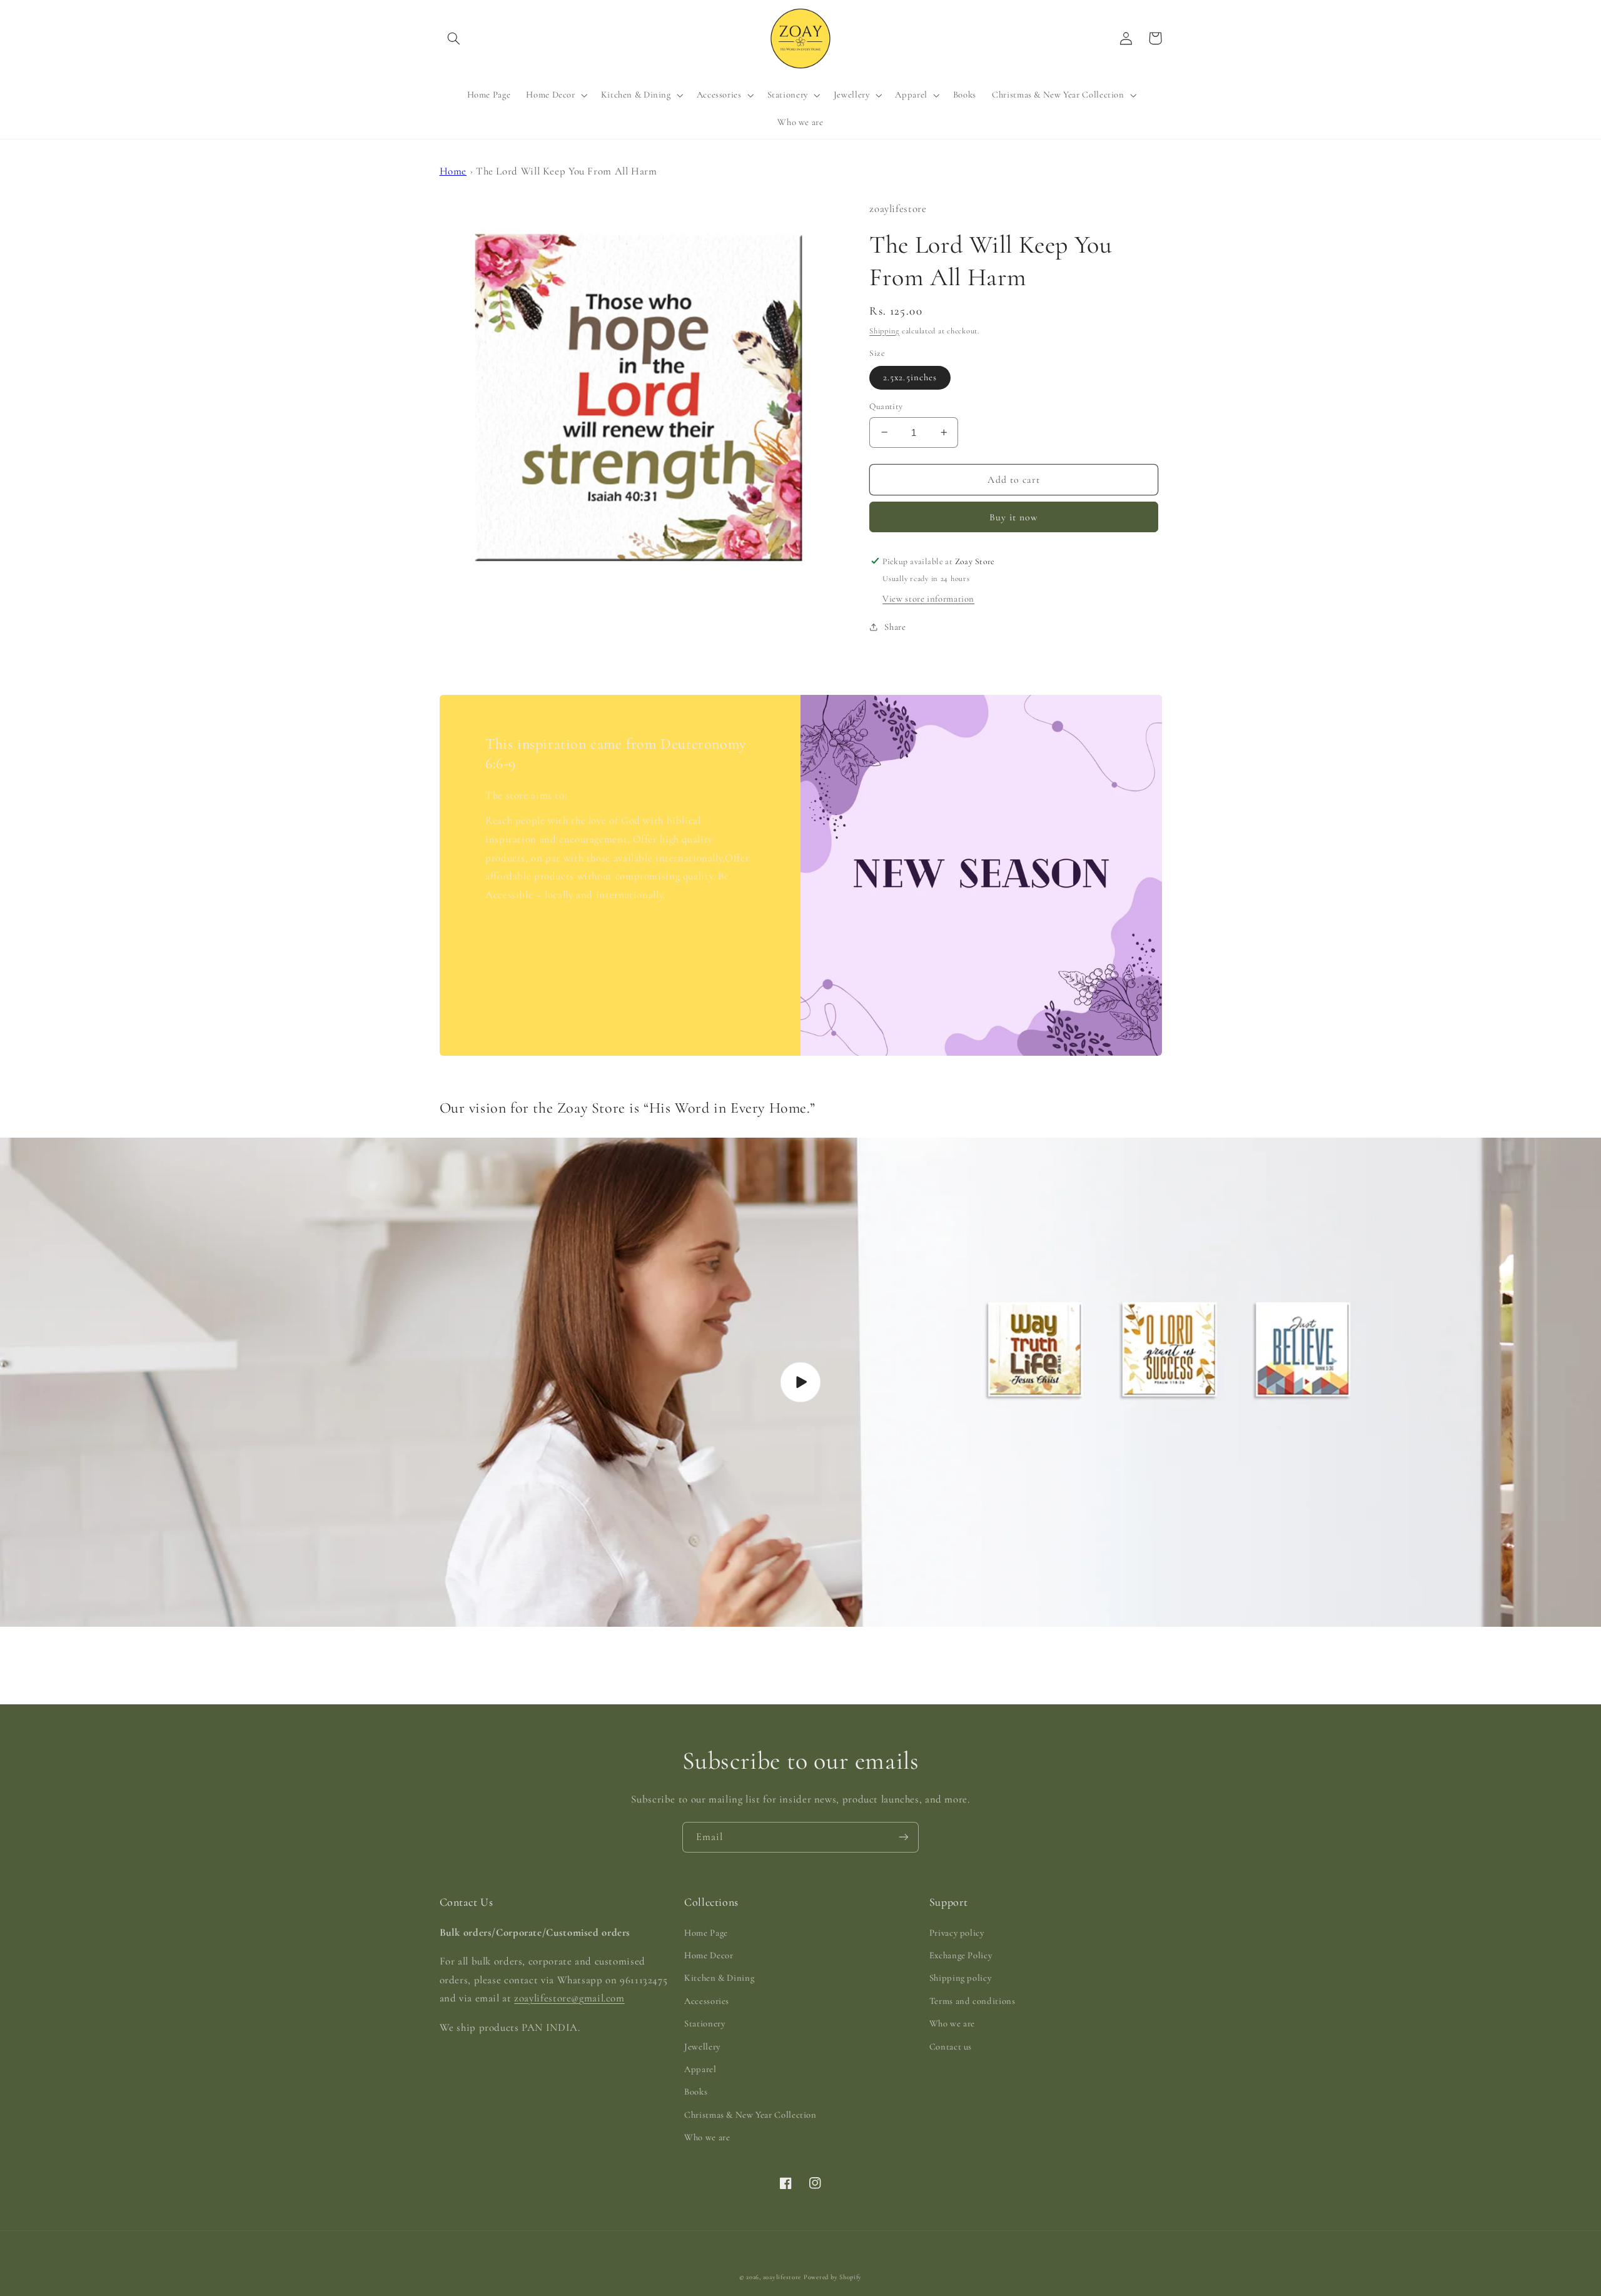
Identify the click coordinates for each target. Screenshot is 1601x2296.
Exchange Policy (961, 1955)
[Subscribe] (904, 1837)
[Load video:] (800, 1382)
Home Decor (709, 1955)
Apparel (700, 2069)
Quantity (886, 406)
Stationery (705, 2023)
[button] (454, 38)
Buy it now (1014, 517)
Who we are (707, 2137)
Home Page (706, 1933)
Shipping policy (960, 1978)
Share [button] (895, 626)
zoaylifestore (782, 2277)
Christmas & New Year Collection (750, 2115)
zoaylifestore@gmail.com (569, 1998)
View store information (928, 598)
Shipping (884, 330)
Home (453, 171)
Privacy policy (957, 1933)
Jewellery (702, 2046)
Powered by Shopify (833, 2277)
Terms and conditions (972, 2001)
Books (696, 2091)
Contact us (951, 2046)
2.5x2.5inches (910, 377)
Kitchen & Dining (719, 1978)
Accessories (707, 2001)
